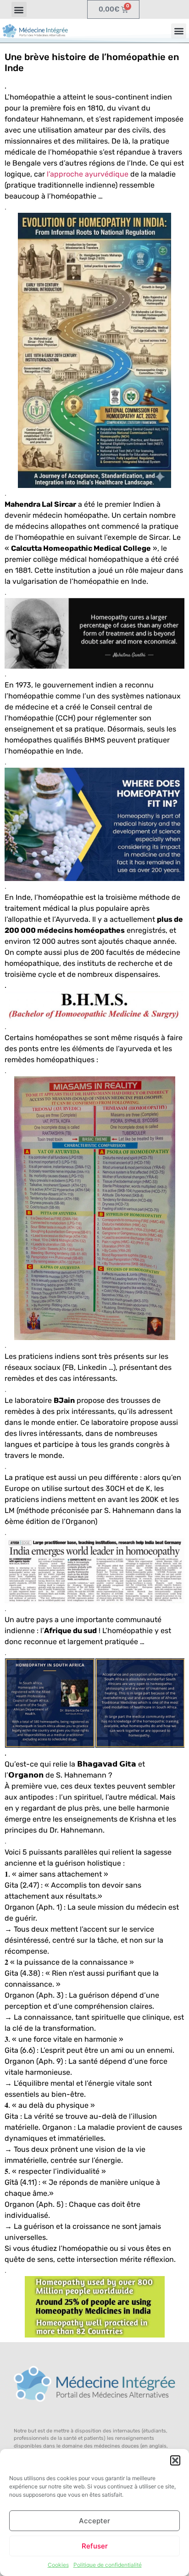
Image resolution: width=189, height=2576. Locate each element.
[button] (175, 2460)
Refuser (95, 2546)
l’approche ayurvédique (88, 174)
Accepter (94, 2521)
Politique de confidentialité (108, 2565)
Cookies (58, 2565)
